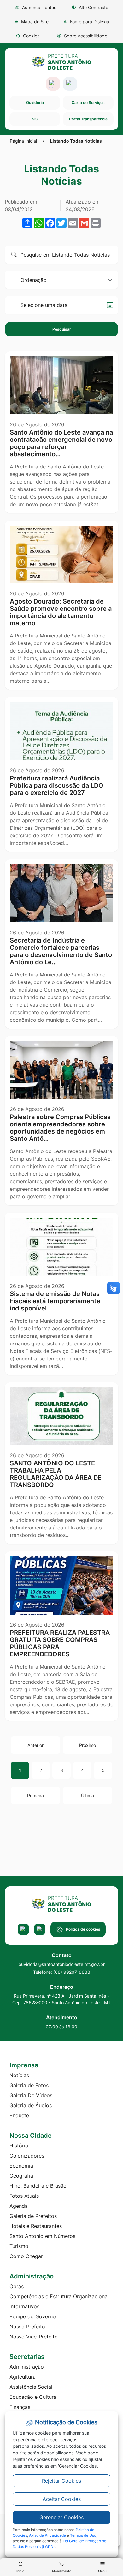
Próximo (88, 1745)
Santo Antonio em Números (42, 2236)
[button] (28, 36)
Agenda (19, 2206)
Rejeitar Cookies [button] (61, 2481)
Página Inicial (23, 141)
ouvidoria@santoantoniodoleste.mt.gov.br (62, 1964)
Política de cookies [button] (83, 1929)
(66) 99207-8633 (72, 1972)
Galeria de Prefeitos (33, 2216)
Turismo (19, 2246)
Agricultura (23, 2377)
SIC (35, 119)
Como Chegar (26, 2256)
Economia (21, 2166)
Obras (17, 2286)
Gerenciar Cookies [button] (61, 2517)
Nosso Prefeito (27, 2327)
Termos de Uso (83, 2535)
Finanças (20, 2407)
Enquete (19, 2115)
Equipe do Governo (33, 2316)
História (19, 2146)
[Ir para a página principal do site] (61, 62)
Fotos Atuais (24, 2196)
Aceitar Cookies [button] (62, 2499)
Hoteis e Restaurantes (36, 2226)
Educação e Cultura (33, 2397)
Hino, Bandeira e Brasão (38, 2186)
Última (88, 1795)
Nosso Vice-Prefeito (34, 2337)
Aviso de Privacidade (47, 2535)
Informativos (24, 2306)
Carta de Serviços (88, 103)
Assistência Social (31, 2387)
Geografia (21, 2176)
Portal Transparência (88, 119)
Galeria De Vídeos (31, 2095)
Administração (27, 2367)
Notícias (19, 2075)
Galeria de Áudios (31, 2105)
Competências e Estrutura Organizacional (59, 2296)
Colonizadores (27, 2156)
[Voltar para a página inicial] (61, 1904)
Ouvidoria (35, 103)
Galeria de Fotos (29, 2085)
